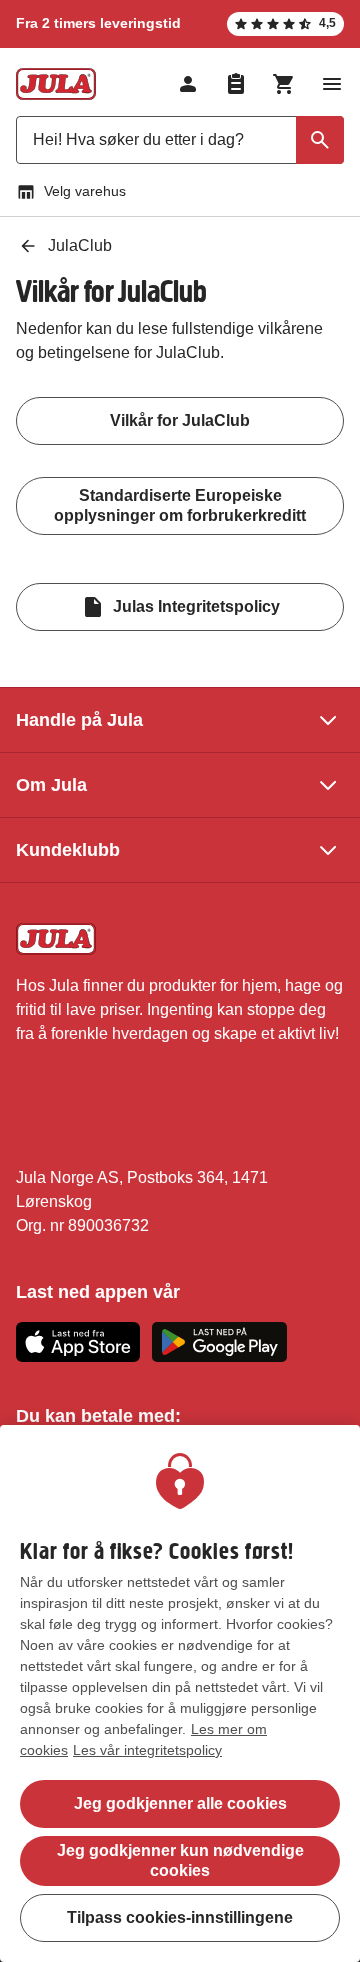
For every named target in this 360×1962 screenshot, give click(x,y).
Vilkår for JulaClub (180, 420)
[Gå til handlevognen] (284, 84)
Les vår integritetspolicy (147, 1750)
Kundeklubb (68, 850)
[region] (180, 1693)
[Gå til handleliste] (236, 84)
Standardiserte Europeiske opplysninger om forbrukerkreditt (180, 505)
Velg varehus (85, 191)
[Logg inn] (188, 84)
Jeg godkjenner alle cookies (180, 1803)
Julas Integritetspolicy (196, 606)
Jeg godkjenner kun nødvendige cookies (180, 1860)
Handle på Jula (79, 720)
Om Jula (51, 785)
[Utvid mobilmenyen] (332, 84)
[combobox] (180, 140)
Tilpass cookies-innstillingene (180, 1917)
